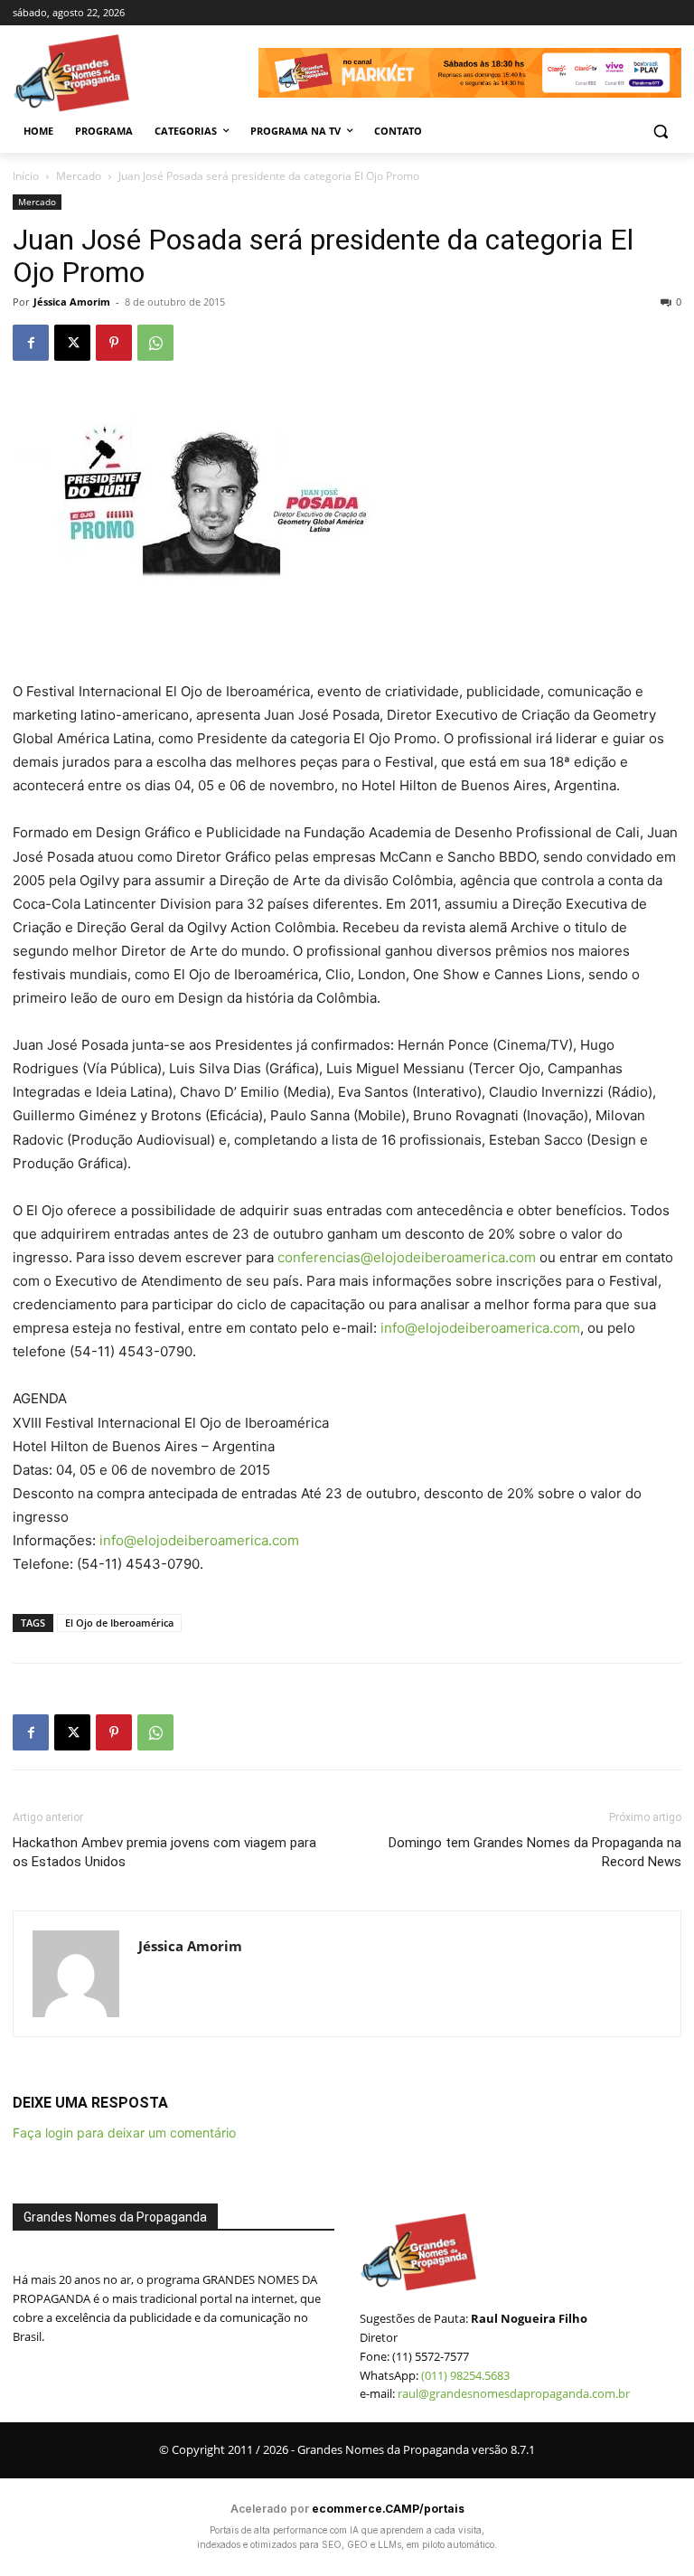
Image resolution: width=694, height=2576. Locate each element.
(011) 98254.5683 (465, 2375)
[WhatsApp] (155, 343)
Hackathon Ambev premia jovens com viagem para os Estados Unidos (164, 1852)
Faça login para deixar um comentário (124, 2133)
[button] (660, 132)
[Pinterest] (114, 343)
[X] (72, 343)
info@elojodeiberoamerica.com (480, 1328)
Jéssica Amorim (72, 302)
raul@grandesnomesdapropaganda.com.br (514, 2393)
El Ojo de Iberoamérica (119, 1623)
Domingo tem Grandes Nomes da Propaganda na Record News (535, 1852)
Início (26, 176)
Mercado (79, 176)
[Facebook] (31, 343)
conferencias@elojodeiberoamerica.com (407, 1257)
